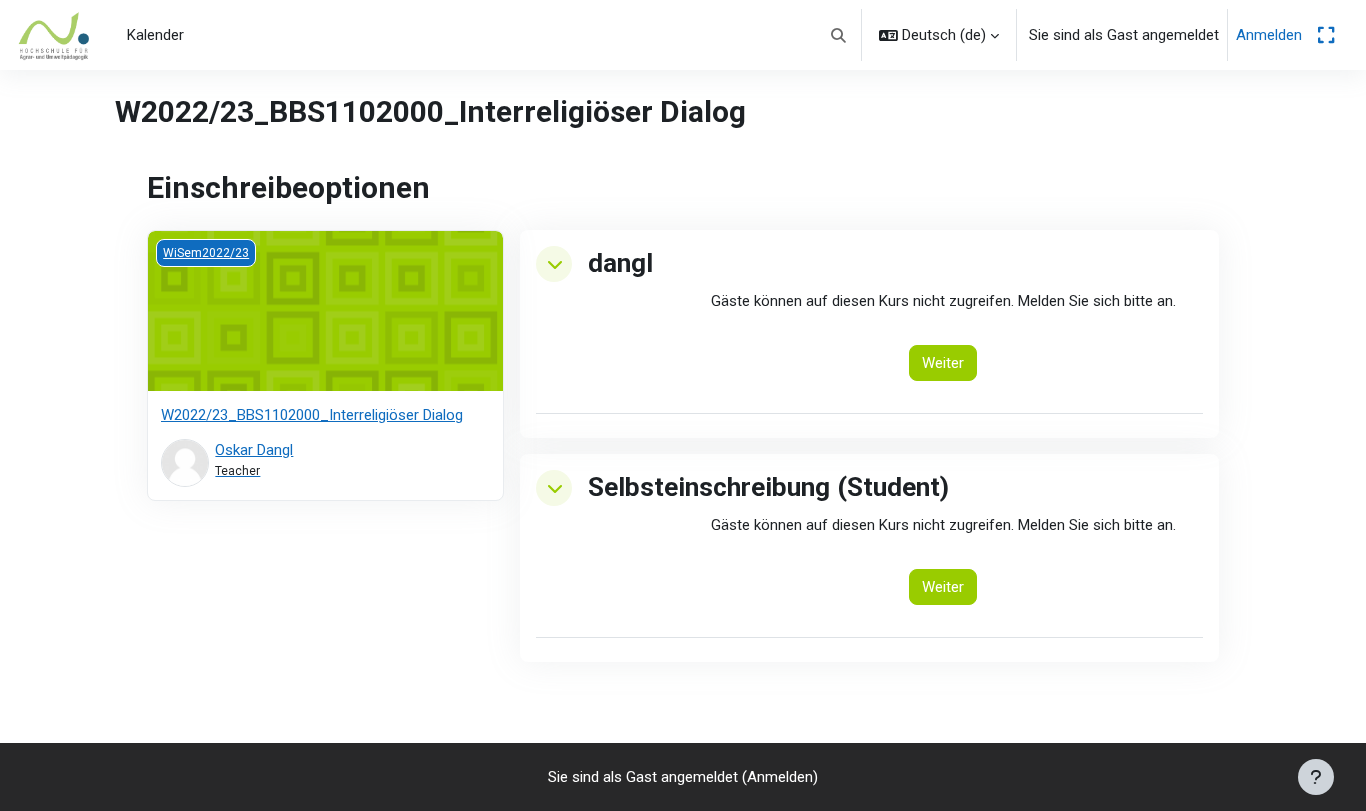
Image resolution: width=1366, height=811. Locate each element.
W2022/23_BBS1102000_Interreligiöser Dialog (312, 415)
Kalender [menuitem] (155, 35)
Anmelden (1269, 35)
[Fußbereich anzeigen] (1316, 777)
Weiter (943, 363)
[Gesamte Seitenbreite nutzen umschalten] (1326, 35)
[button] (839, 35)
